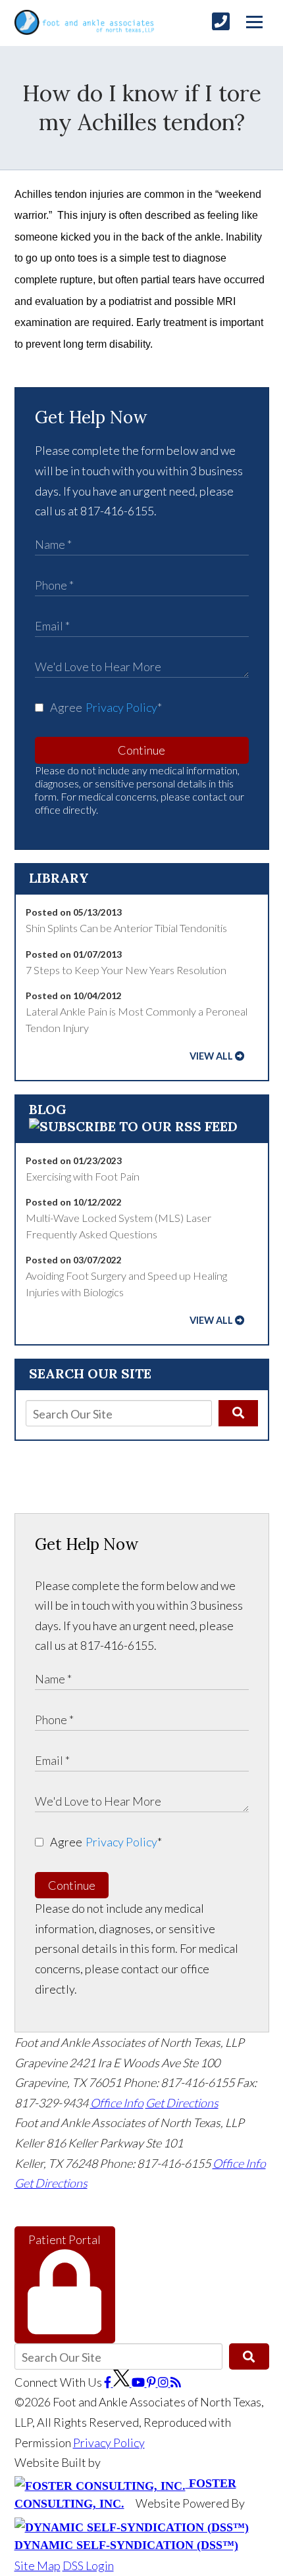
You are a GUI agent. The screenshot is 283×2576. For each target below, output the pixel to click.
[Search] (238, 1413)
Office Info (117, 2103)
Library (59, 878)
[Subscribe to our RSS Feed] (133, 1126)
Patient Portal (64, 2239)
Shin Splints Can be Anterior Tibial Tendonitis (126, 928)
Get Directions (182, 2103)
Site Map (38, 2565)
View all (211, 1056)
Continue (141, 750)
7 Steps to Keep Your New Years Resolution (126, 970)
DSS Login (88, 2565)
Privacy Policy (121, 707)
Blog (48, 1109)
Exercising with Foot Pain (83, 1176)
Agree (106, 707)
